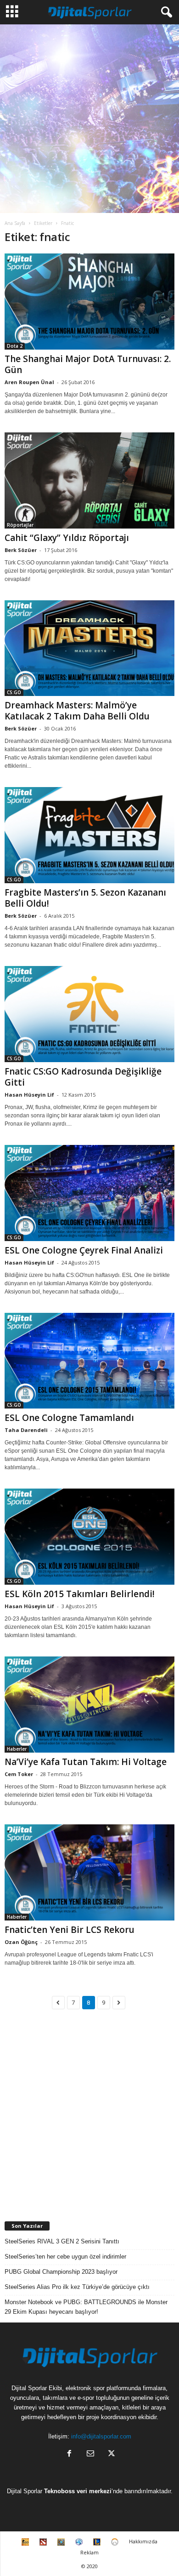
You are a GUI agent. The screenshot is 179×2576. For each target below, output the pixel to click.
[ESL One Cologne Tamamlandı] (89, 1361)
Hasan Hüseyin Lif (29, 1095)
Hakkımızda (143, 2541)
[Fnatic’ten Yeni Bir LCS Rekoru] (89, 1872)
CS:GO (14, 692)
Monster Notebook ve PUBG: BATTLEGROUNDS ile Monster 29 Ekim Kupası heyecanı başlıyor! (86, 2307)
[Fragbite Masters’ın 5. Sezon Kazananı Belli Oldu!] (89, 835)
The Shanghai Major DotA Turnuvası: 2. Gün (88, 364)
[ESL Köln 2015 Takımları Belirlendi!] (89, 1537)
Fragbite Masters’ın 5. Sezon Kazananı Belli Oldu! (85, 898)
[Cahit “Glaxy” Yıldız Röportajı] (89, 480)
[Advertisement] (89, 119)
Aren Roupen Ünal (29, 382)
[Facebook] (69, 2454)
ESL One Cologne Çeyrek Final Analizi (84, 1250)
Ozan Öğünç (21, 1942)
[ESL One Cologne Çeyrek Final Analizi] (89, 1193)
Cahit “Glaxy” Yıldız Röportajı (67, 538)
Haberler (17, 1749)
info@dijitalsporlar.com (101, 2436)
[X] (111, 2454)
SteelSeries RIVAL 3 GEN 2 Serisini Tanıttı (62, 2241)
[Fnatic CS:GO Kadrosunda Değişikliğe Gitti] (89, 1014)
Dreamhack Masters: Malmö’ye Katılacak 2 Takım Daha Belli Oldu (77, 711)
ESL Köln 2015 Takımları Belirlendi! (80, 1594)
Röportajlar (20, 525)
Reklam (89, 2552)
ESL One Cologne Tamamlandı (69, 1418)
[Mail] (90, 2454)
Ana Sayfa (15, 223)
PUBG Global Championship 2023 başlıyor (61, 2272)
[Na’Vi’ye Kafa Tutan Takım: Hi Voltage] (89, 1705)
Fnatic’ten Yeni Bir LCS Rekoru (70, 1930)
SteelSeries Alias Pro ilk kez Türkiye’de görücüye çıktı (77, 2287)
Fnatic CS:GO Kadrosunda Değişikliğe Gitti (83, 1077)
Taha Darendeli (26, 1430)
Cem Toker (19, 1774)
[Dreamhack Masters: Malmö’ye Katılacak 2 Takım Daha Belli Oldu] (89, 648)
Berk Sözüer (21, 550)
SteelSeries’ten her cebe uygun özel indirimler (65, 2257)
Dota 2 (15, 346)
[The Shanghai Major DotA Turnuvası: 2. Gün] (89, 302)
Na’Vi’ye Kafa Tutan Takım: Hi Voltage (86, 1762)
